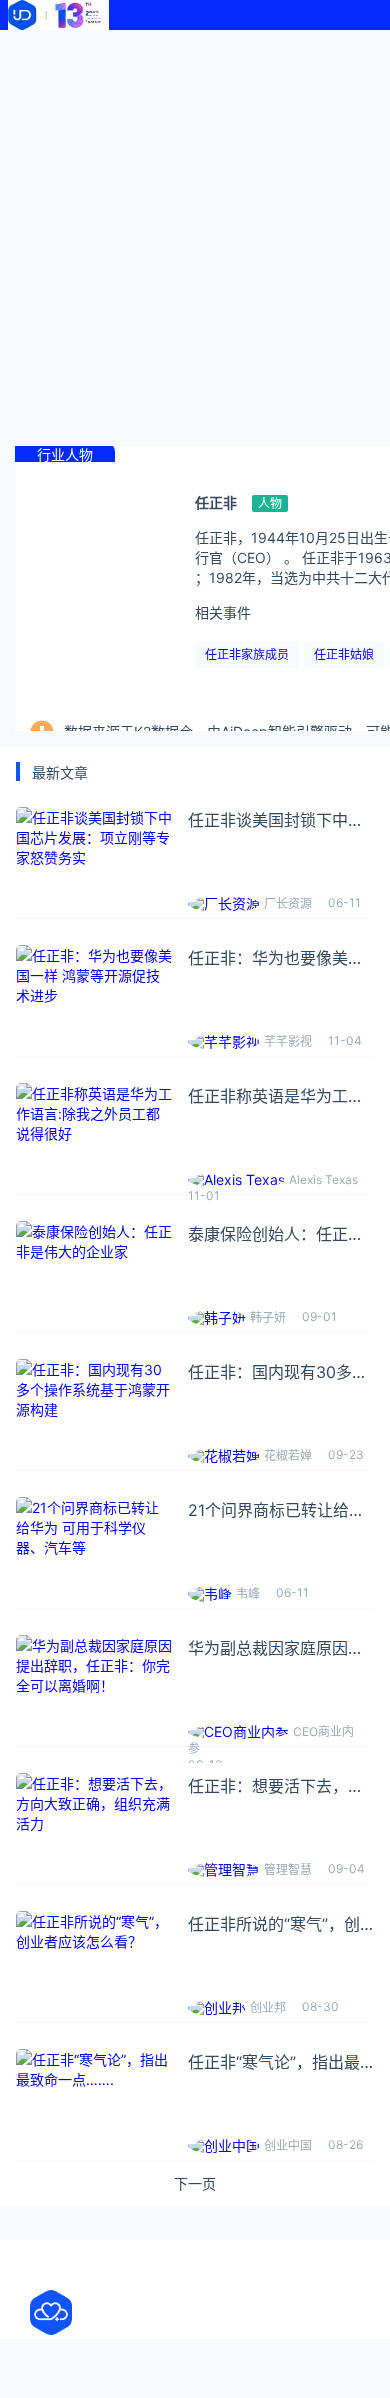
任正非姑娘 (344, 654)
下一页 (195, 2184)
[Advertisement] (195, 235)
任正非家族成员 (247, 654)
